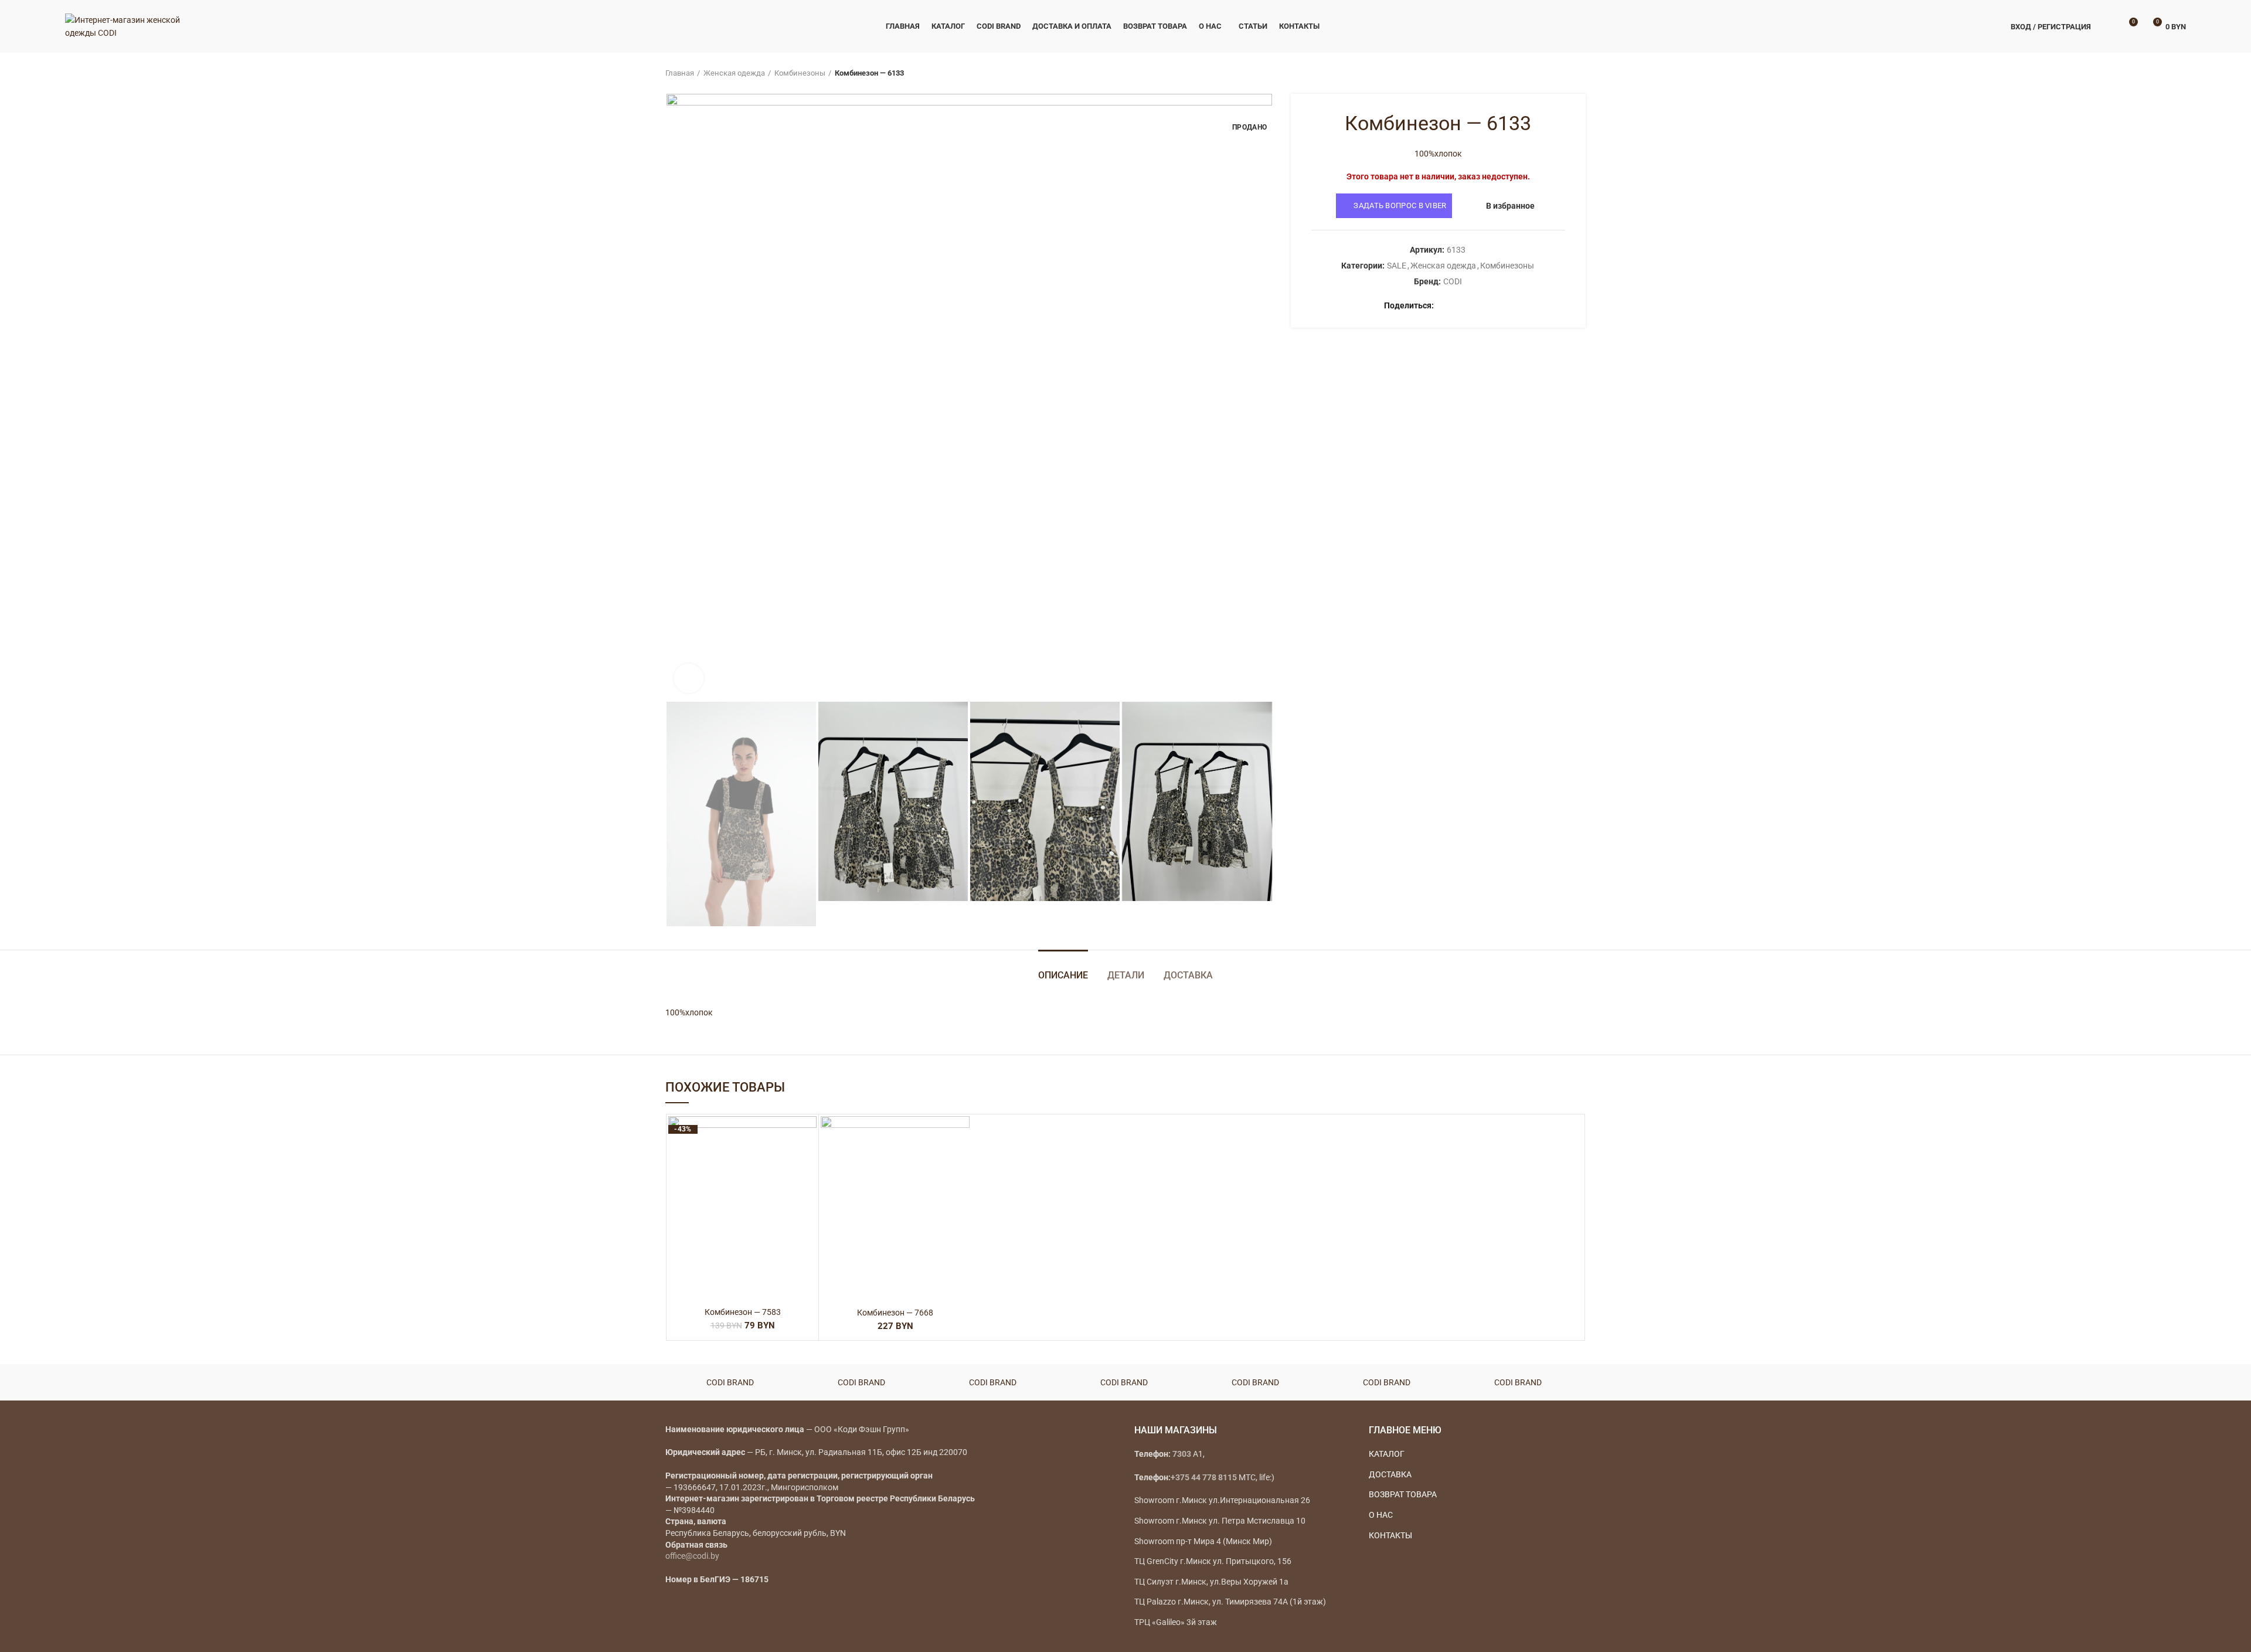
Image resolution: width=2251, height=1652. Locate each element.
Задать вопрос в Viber (1400, 205)
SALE (1397, 266)
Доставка (1188, 975)
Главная (680, 73)
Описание (1063, 975)
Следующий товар (1580, 73)
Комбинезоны (800, 73)
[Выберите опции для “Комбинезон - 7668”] (961, 1162)
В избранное (1510, 206)
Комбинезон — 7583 (743, 1312)
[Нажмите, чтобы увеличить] (689, 678)
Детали (1126, 975)
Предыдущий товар (1556, 73)
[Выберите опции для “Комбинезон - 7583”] (808, 1162)
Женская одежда (734, 73)
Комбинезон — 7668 (895, 1313)
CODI (1453, 281)
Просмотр (808, 1188)
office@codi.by (692, 1556)
